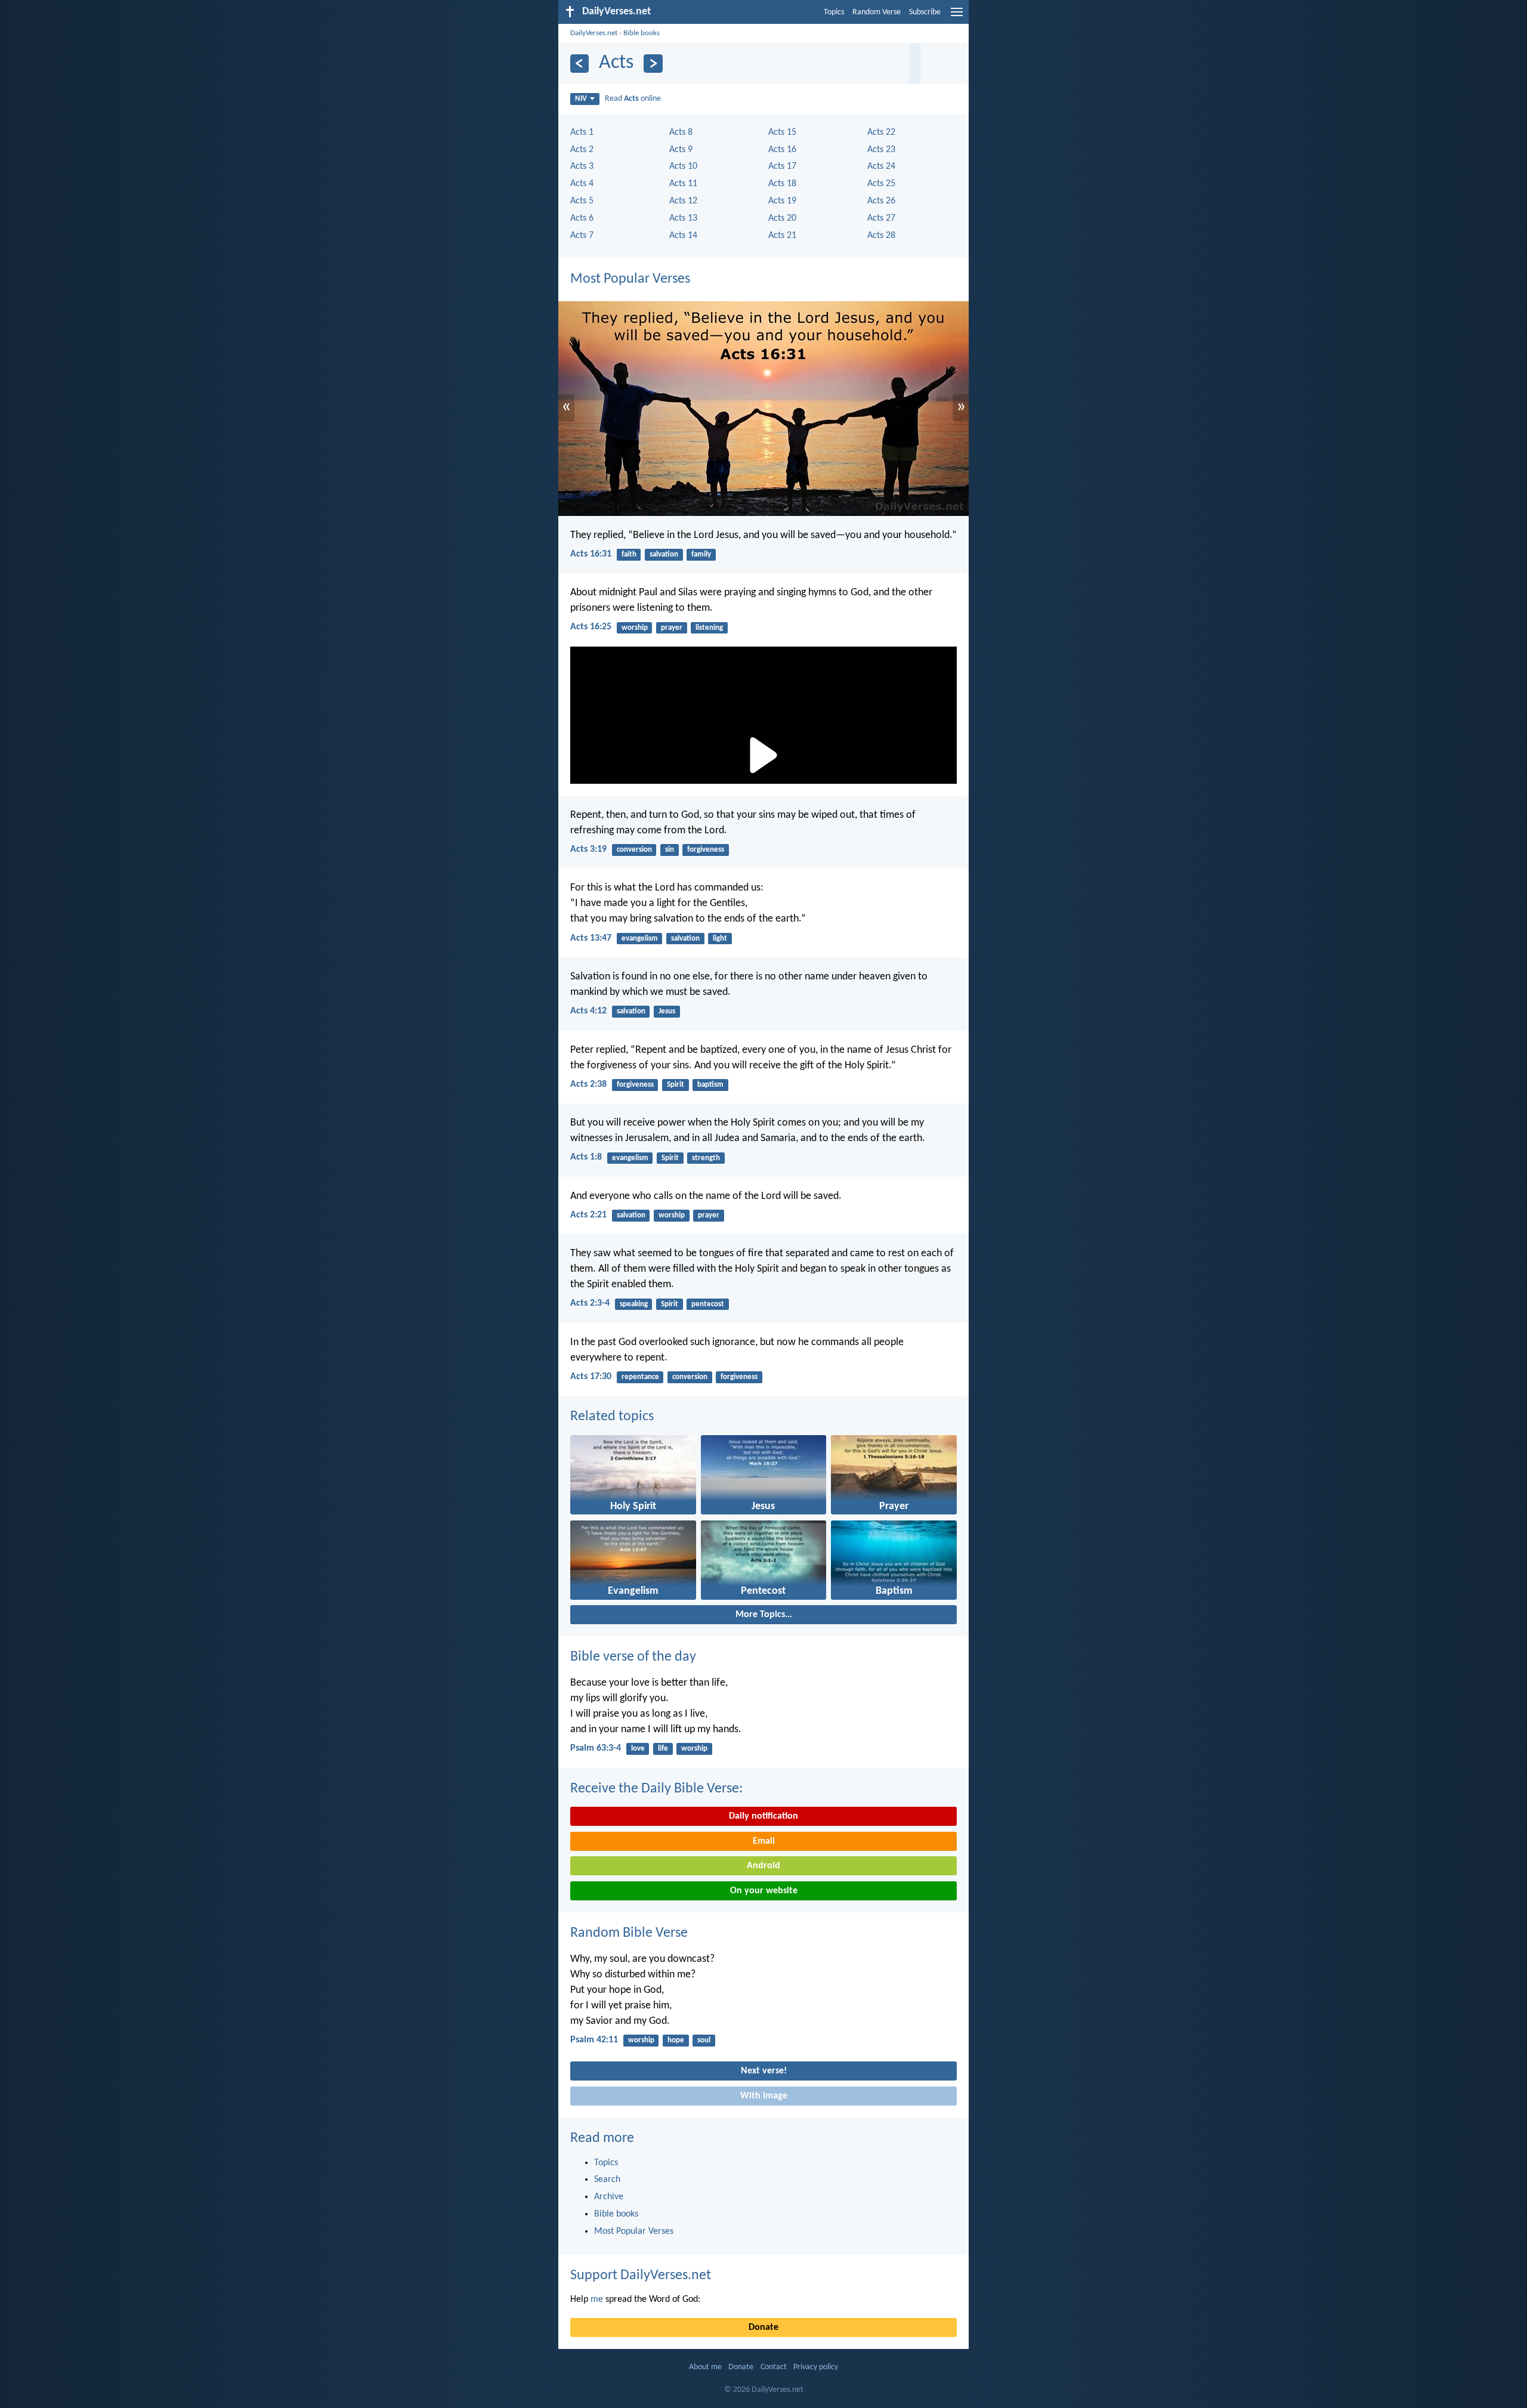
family (701, 554)
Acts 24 (881, 166)
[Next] (653, 64)
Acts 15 (782, 132)
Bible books (642, 33)
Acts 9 (681, 150)
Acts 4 (582, 184)
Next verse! (764, 2071)
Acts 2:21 (588, 1215)
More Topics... (764, 1615)
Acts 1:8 (586, 1157)
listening (709, 628)
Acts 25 (881, 184)
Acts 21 (782, 236)
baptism (710, 1085)
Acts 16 (782, 150)
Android (763, 1866)
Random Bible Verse (629, 1933)
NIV (581, 99)
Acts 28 (881, 236)
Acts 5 (582, 201)
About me (705, 2367)
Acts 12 (683, 201)
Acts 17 (782, 166)
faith (629, 554)
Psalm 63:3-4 (596, 1748)
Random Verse (877, 12)
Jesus (667, 1011)
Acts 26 (881, 201)
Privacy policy (816, 2367)
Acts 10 (683, 166)
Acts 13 (683, 218)
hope (676, 2040)
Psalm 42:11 (594, 2040)
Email (764, 1841)
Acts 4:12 (588, 1011)
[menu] (957, 17)
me (597, 2299)
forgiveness (706, 850)
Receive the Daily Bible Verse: (656, 1789)
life (663, 1749)
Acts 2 (582, 150)
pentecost (708, 1304)
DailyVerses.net (594, 33)
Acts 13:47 (591, 938)
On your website (764, 1891)
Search (607, 2180)
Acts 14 (683, 236)
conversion (634, 850)
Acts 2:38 (588, 1084)
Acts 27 (881, 218)
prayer (672, 628)
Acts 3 (582, 166)
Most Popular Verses (630, 279)
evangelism (640, 939)
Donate (763, 2327)
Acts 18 (782, 184)
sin (670, 850)
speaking (634, 1304)
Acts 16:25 (591, 627)
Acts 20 (782, 218)
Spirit (676, 1085)
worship (635, 628)
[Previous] (579, 64)
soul (704, 2040)
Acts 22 (881, 132)
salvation (664, 554)
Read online (633, 99)
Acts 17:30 (591, 1377)
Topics (834, 12)
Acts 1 (582, 132)
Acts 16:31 (591, 554)
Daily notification (763, 1816)
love (638, 1749)
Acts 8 (681, 132)
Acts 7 (582, 236)
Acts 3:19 (588, 849)
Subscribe (925, 12)
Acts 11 (683, 184)
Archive (609, 2197)
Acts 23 (881, 150)
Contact (774, 2367)
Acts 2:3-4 (590, 1303)
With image (764, 2096)
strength (706, 1158)
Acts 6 (582, 218)
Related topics (612, 1417)
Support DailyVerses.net (641, 2276)
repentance (640, 1377)
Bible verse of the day (633, 1657)
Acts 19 (782, 201)
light (720, 939)
